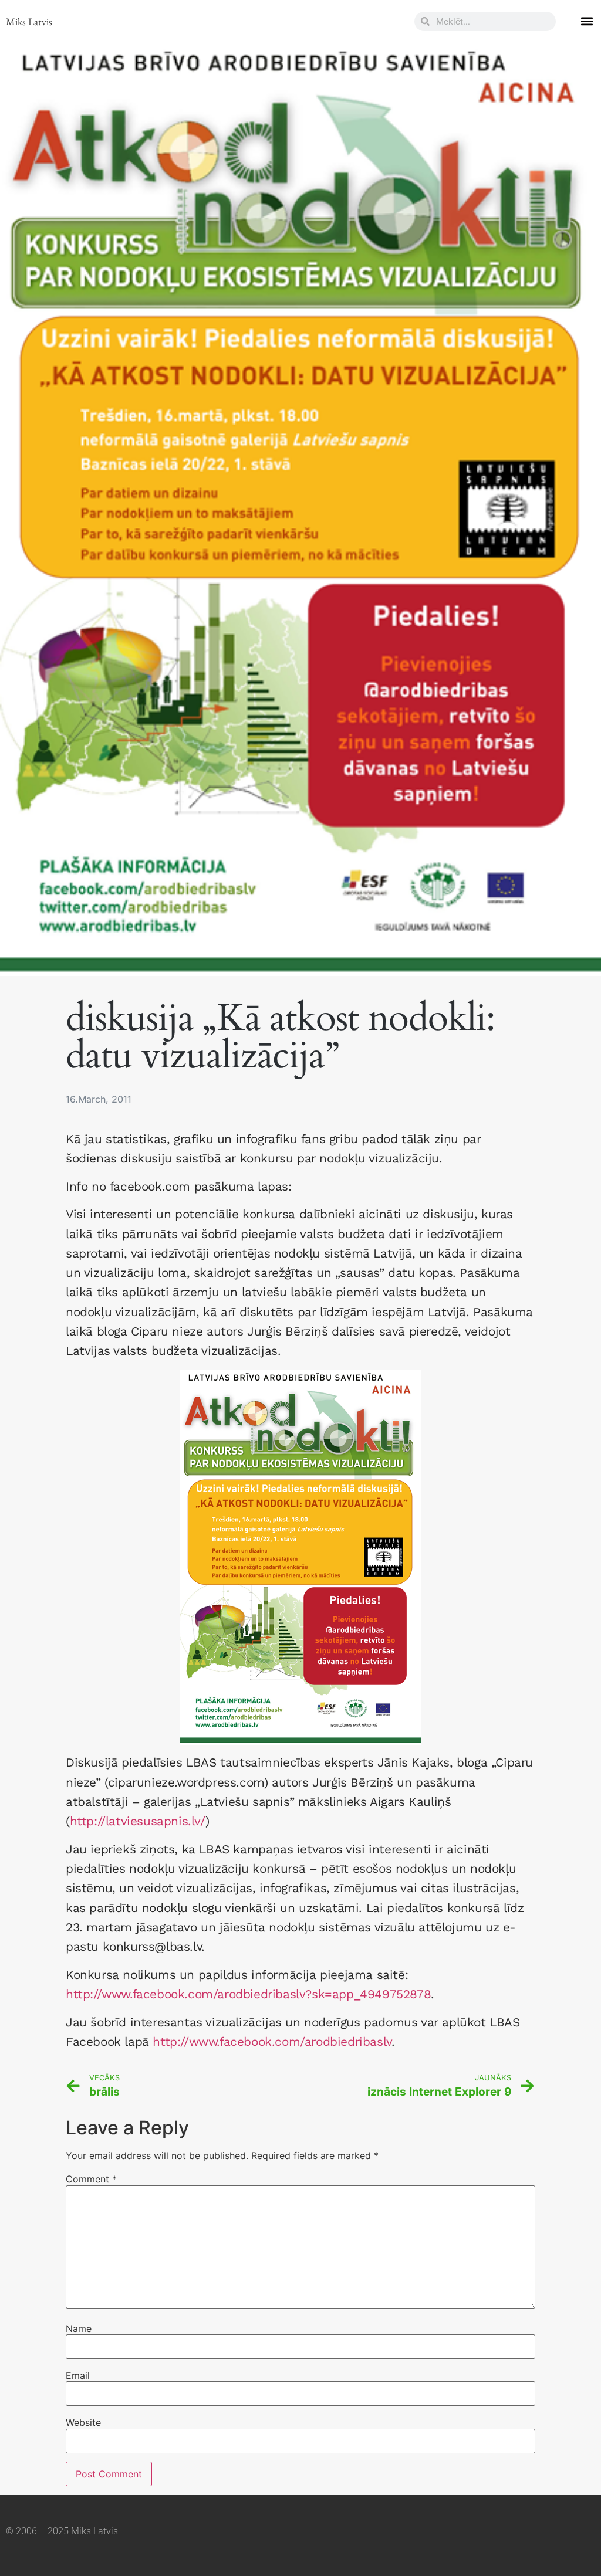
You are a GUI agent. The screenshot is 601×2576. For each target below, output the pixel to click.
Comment (91, 2179)
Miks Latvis (29, 21)
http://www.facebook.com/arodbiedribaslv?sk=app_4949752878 (248, 1994)
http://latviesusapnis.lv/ (138, 1821)
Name (79, 2328)
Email (78, 2375)
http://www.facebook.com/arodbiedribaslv (272, 2042)
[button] (587, 21)
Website (83, 2422)
